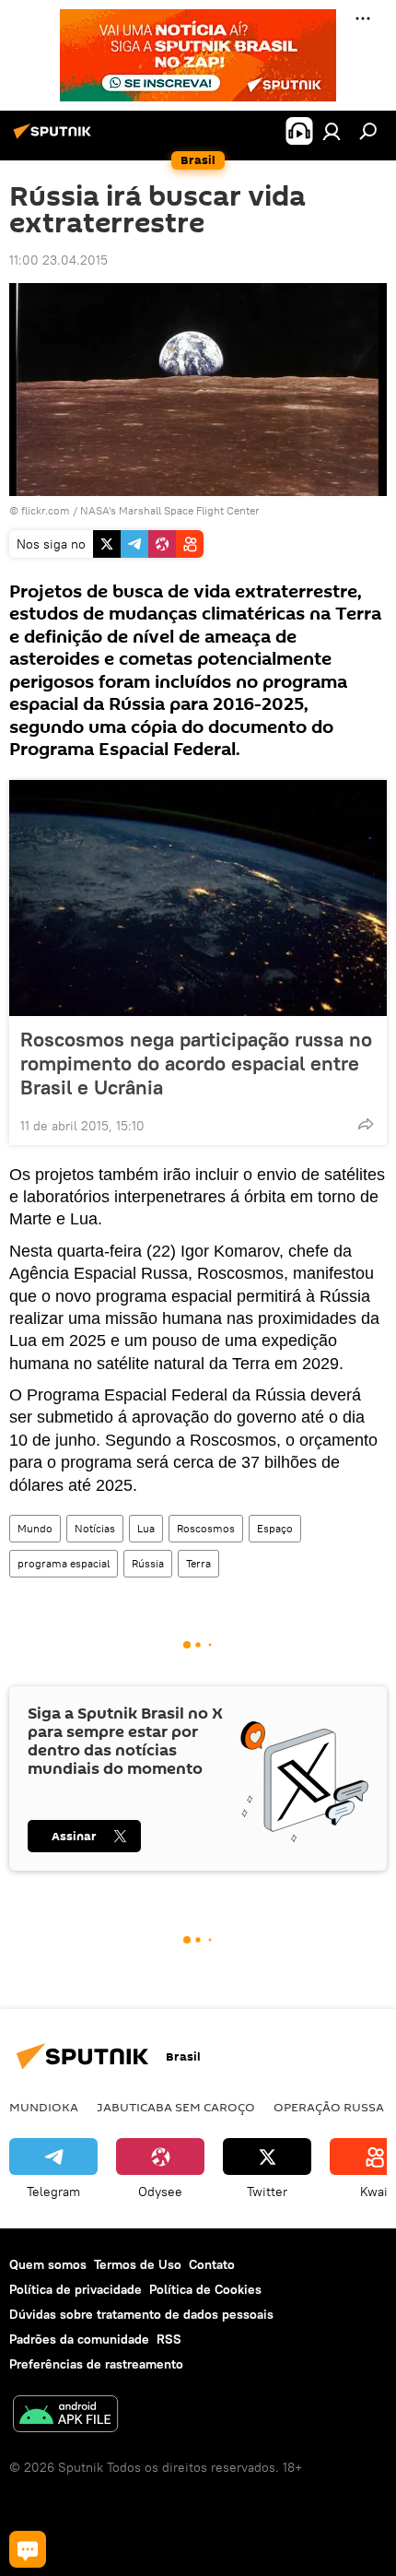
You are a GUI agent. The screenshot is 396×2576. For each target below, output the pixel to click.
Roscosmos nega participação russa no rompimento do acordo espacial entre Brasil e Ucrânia (196, 1063)
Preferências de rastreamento (96, 2364)
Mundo (35, 1528)
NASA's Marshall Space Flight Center (170, 510)
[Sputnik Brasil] (55, 138)
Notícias (95, 1528)
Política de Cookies (205, 2289)
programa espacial (64, 1563)
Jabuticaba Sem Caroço (176, 2107)
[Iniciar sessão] (332, 131)
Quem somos (48, 2264)
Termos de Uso (138, 2264)
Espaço (275, 1528)
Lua (146, 1528)
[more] (366, 1124)
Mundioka (44, 2107)
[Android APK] (65, 2416)
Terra (198, 1563)
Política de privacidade (76, 2289)
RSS (169, 2339)
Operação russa (329, 2107)
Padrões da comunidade (79, 2339)
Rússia (148, 1563)
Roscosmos (206, 1528)
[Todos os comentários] (28, 2549)
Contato (212, 2264)
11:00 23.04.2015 (58, 260)
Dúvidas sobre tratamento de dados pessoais (141, 2314)
